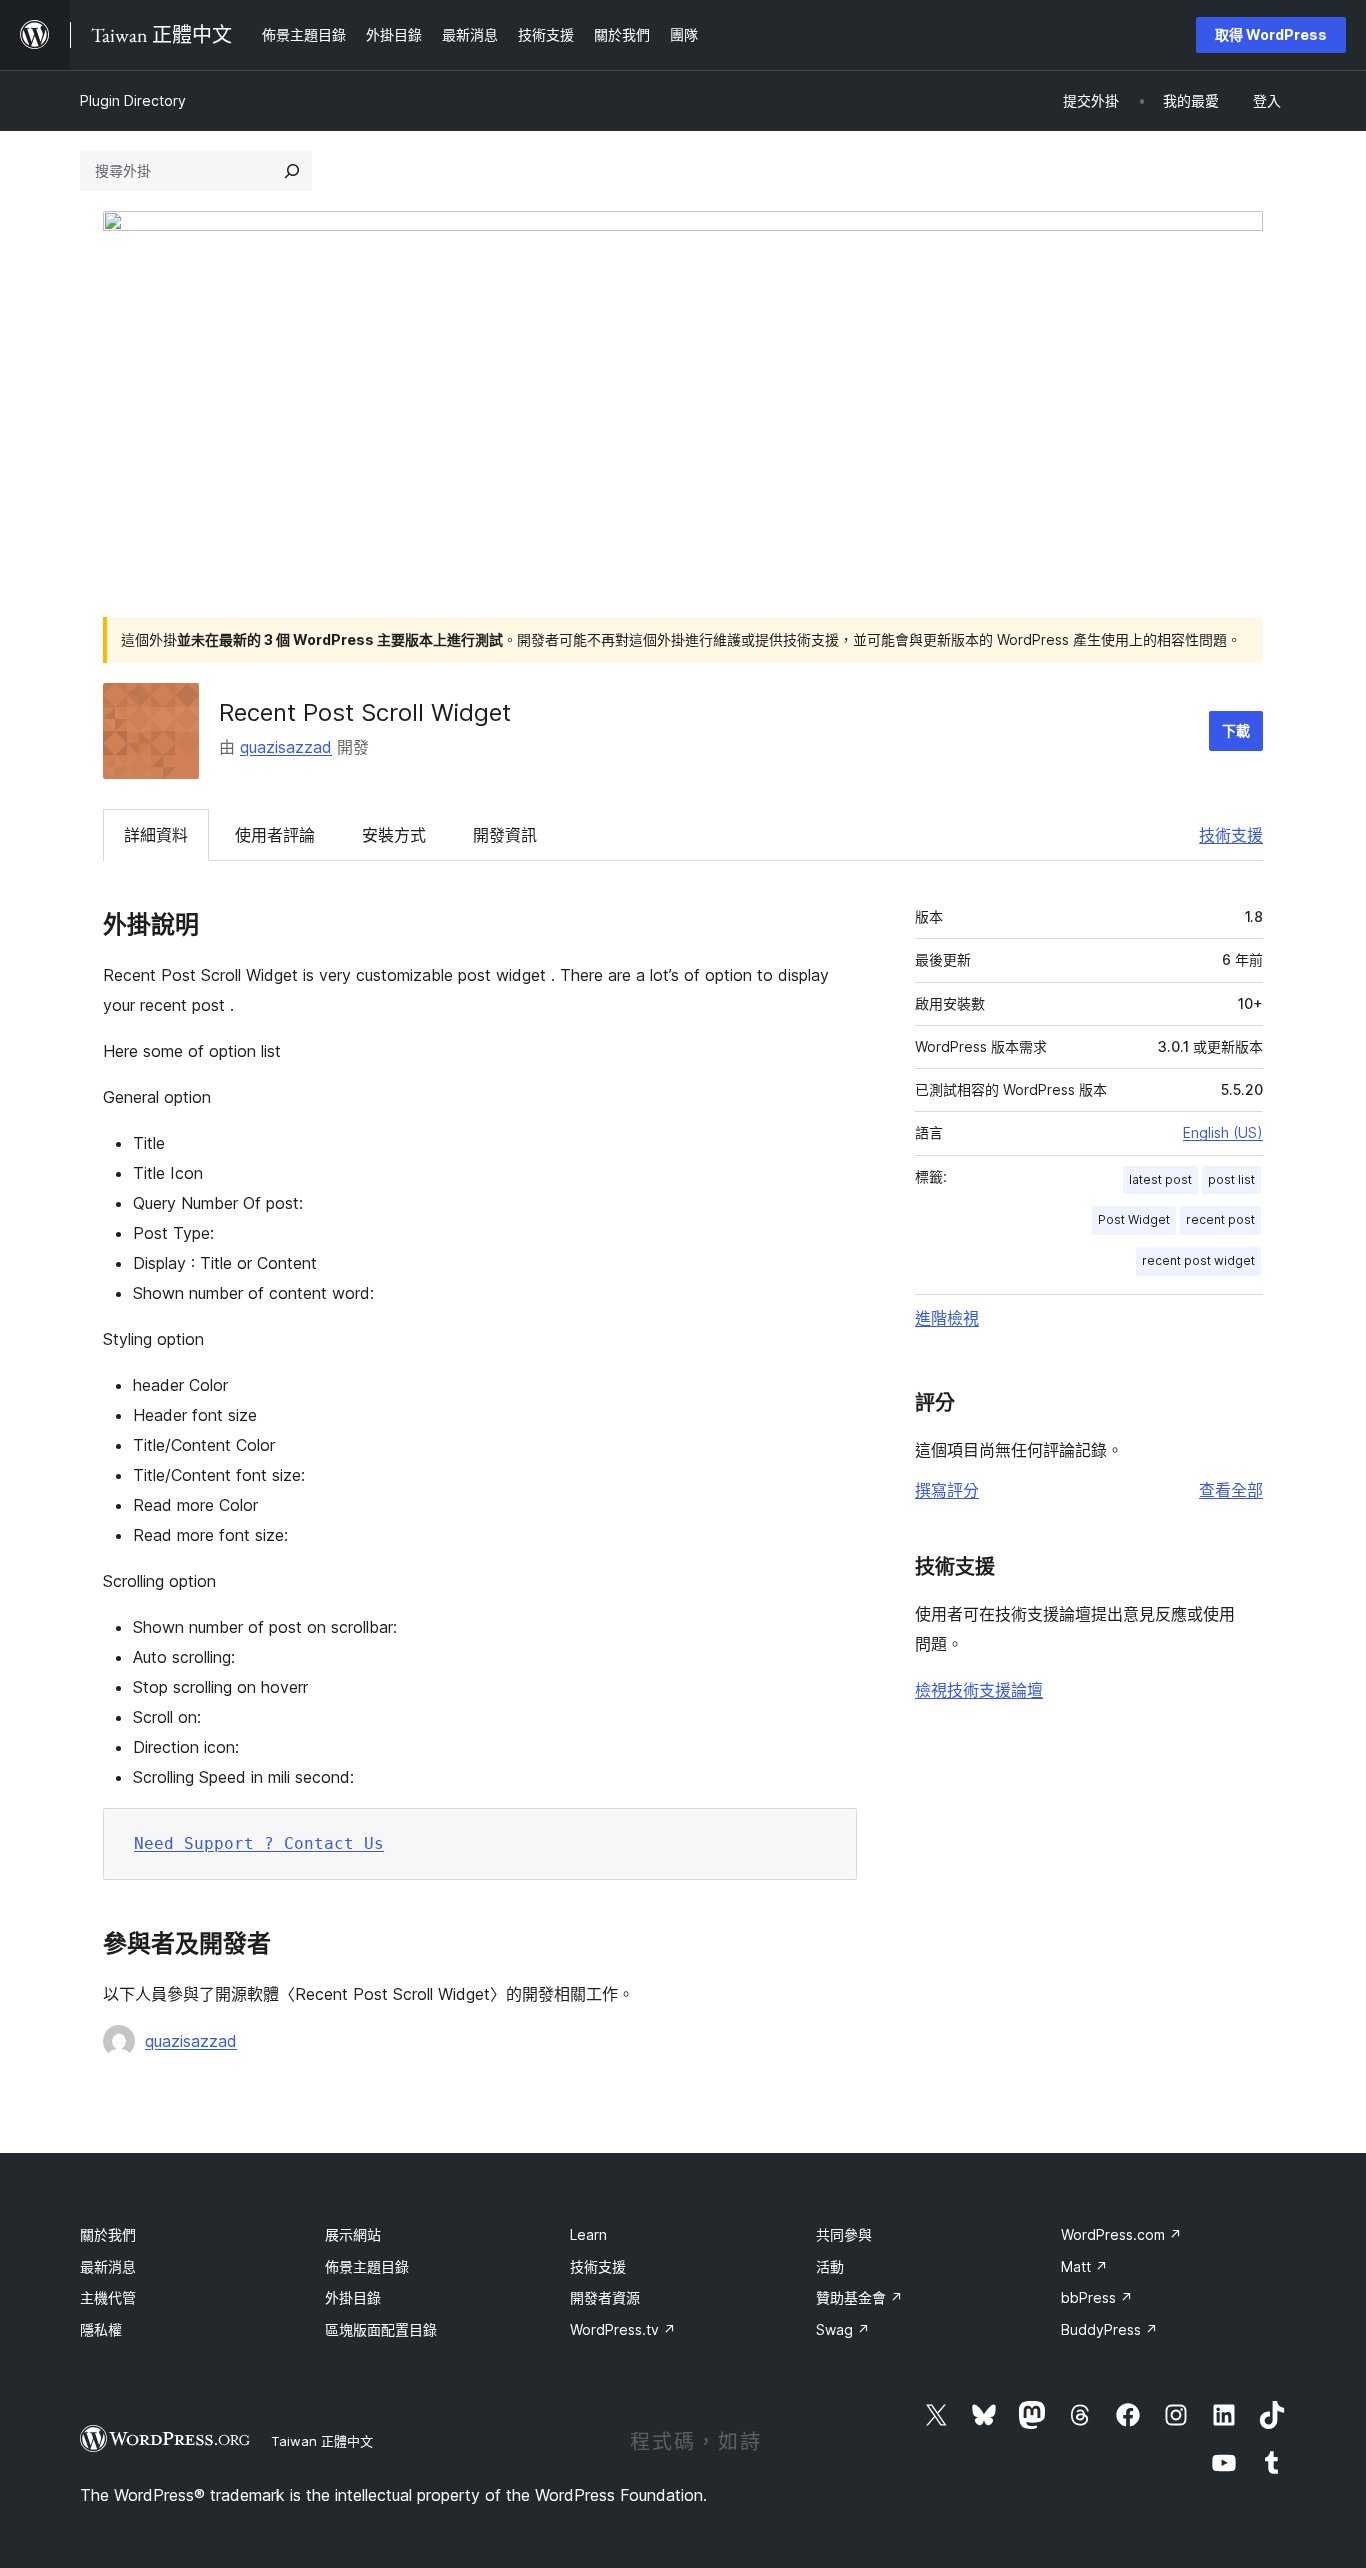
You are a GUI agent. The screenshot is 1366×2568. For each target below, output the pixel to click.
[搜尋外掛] (292, 171)
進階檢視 (947, 1318)
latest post (1160, 1179)
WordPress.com (1121, 2234)
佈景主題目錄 (367, 2266)
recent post (1220, 1219)
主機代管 (108, 2297)
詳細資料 (156, 835)
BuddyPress (1109, 2329)
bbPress (1097, 2297)
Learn (588, 2234)
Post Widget (1134, 1219)
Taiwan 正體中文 (322, 2441)
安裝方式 (394, 835)
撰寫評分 (947, 1490)
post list (1231, 1179)
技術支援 (1231, 835)
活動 (830, 2266)
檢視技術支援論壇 (979, 1690)
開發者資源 (605, 2297)
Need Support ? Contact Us (259, 1843)
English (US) (1223, 1132)
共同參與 (844, 2234)
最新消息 (108, 2266)
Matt (1084, 2266)
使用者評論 (275, 835)
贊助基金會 (859, 2297)
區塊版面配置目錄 (381, 2329)
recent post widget (1198, 1260)
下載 (1236, 730)
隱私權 (101, 2329)
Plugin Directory (133, 100)
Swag (843, 2329)
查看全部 (1231, 1490)
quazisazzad (286, 747)
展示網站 (353, 2234)
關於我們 (108, 2234)
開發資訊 (505, 835)
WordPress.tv (623, 2329)
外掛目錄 (353, 2297)
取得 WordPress (1271, 34)
